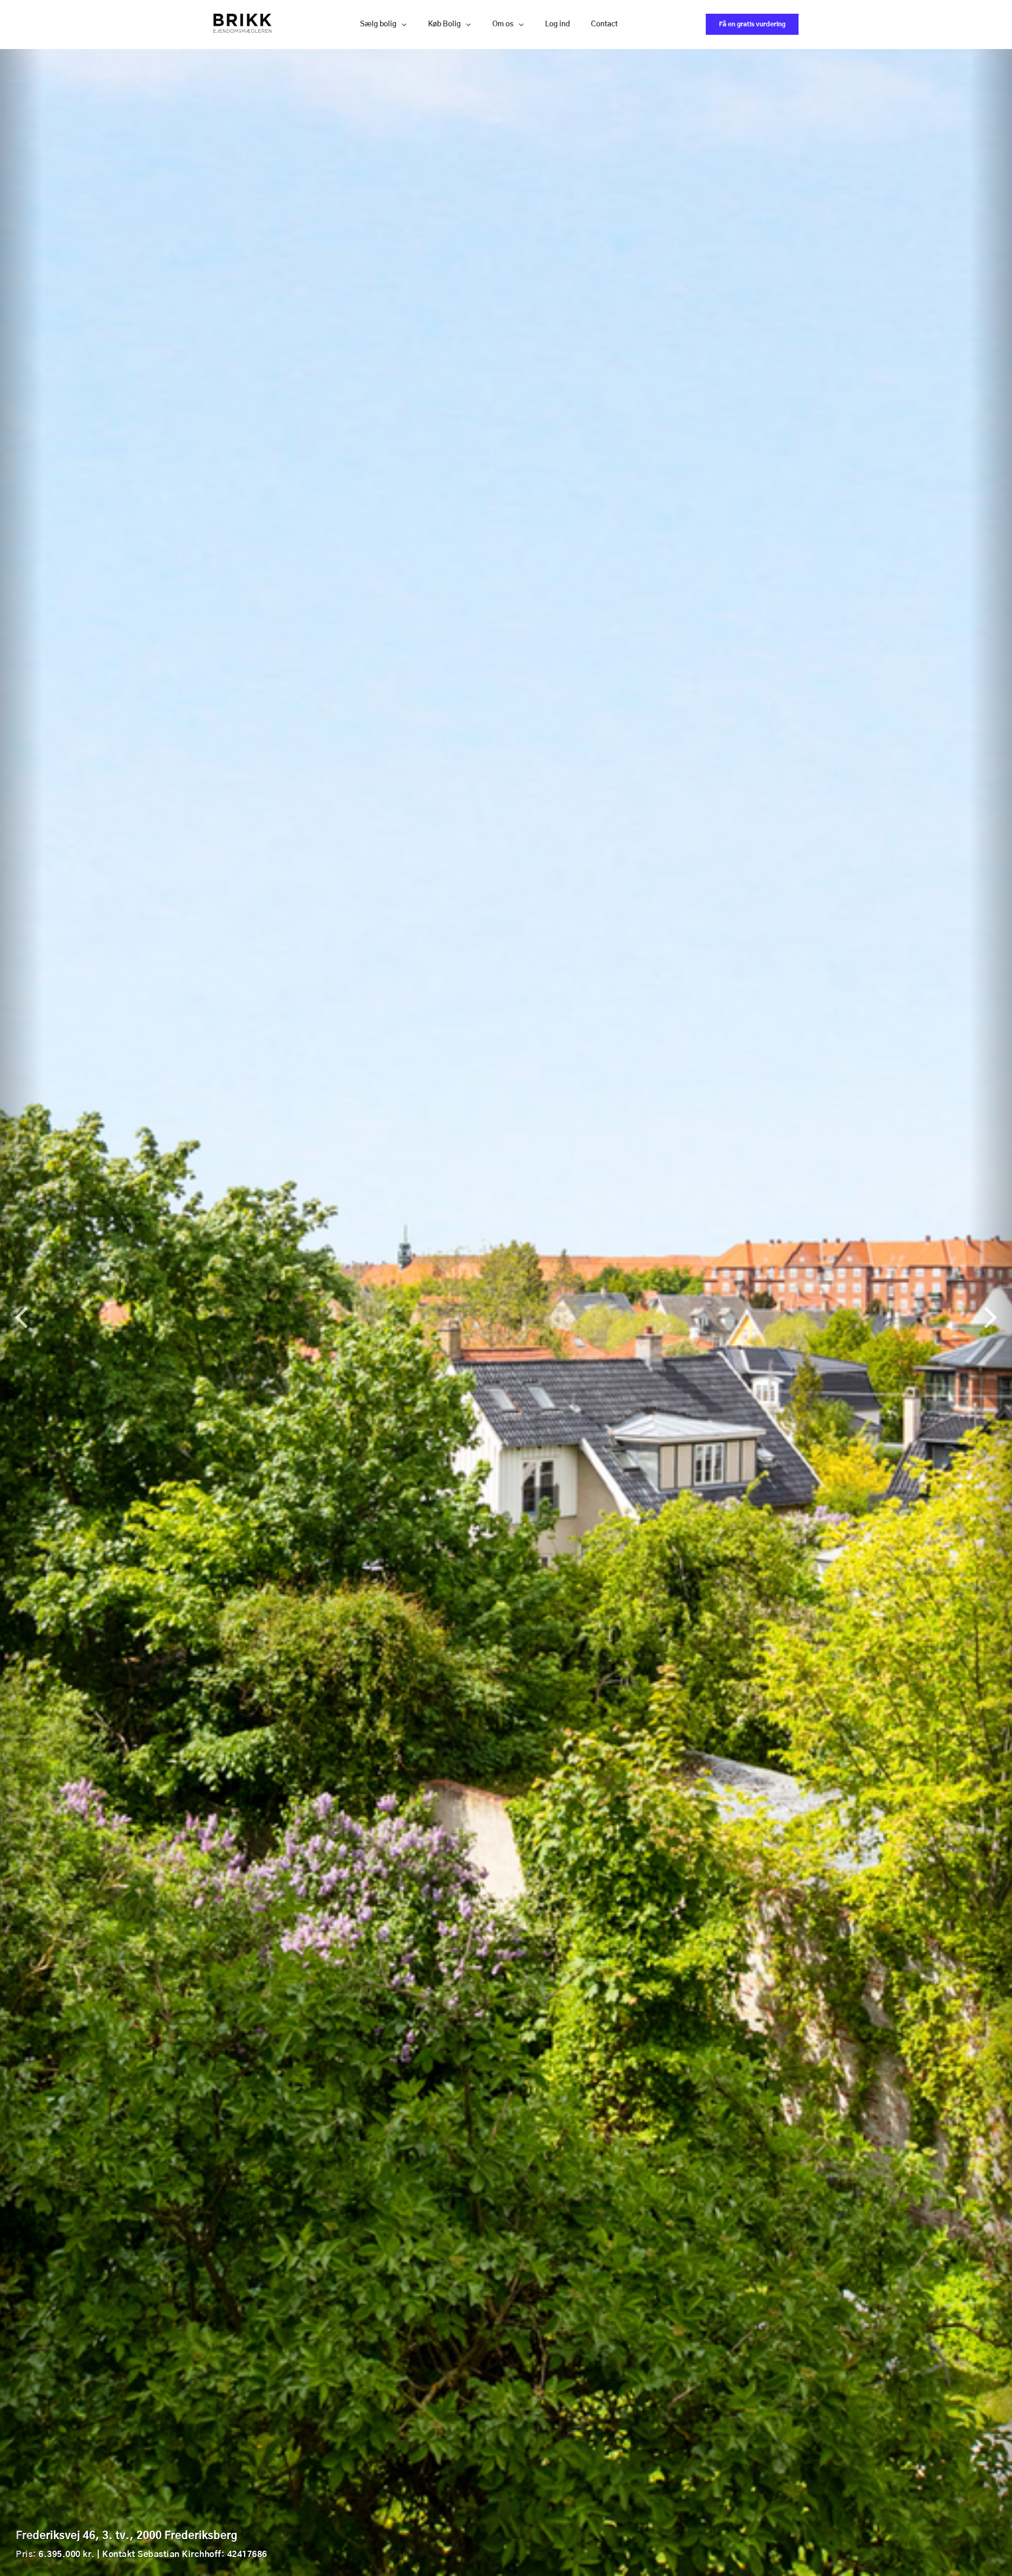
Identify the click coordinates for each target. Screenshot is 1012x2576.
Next (991, 1312)
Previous (21, 1312)
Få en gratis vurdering (752, 24)
